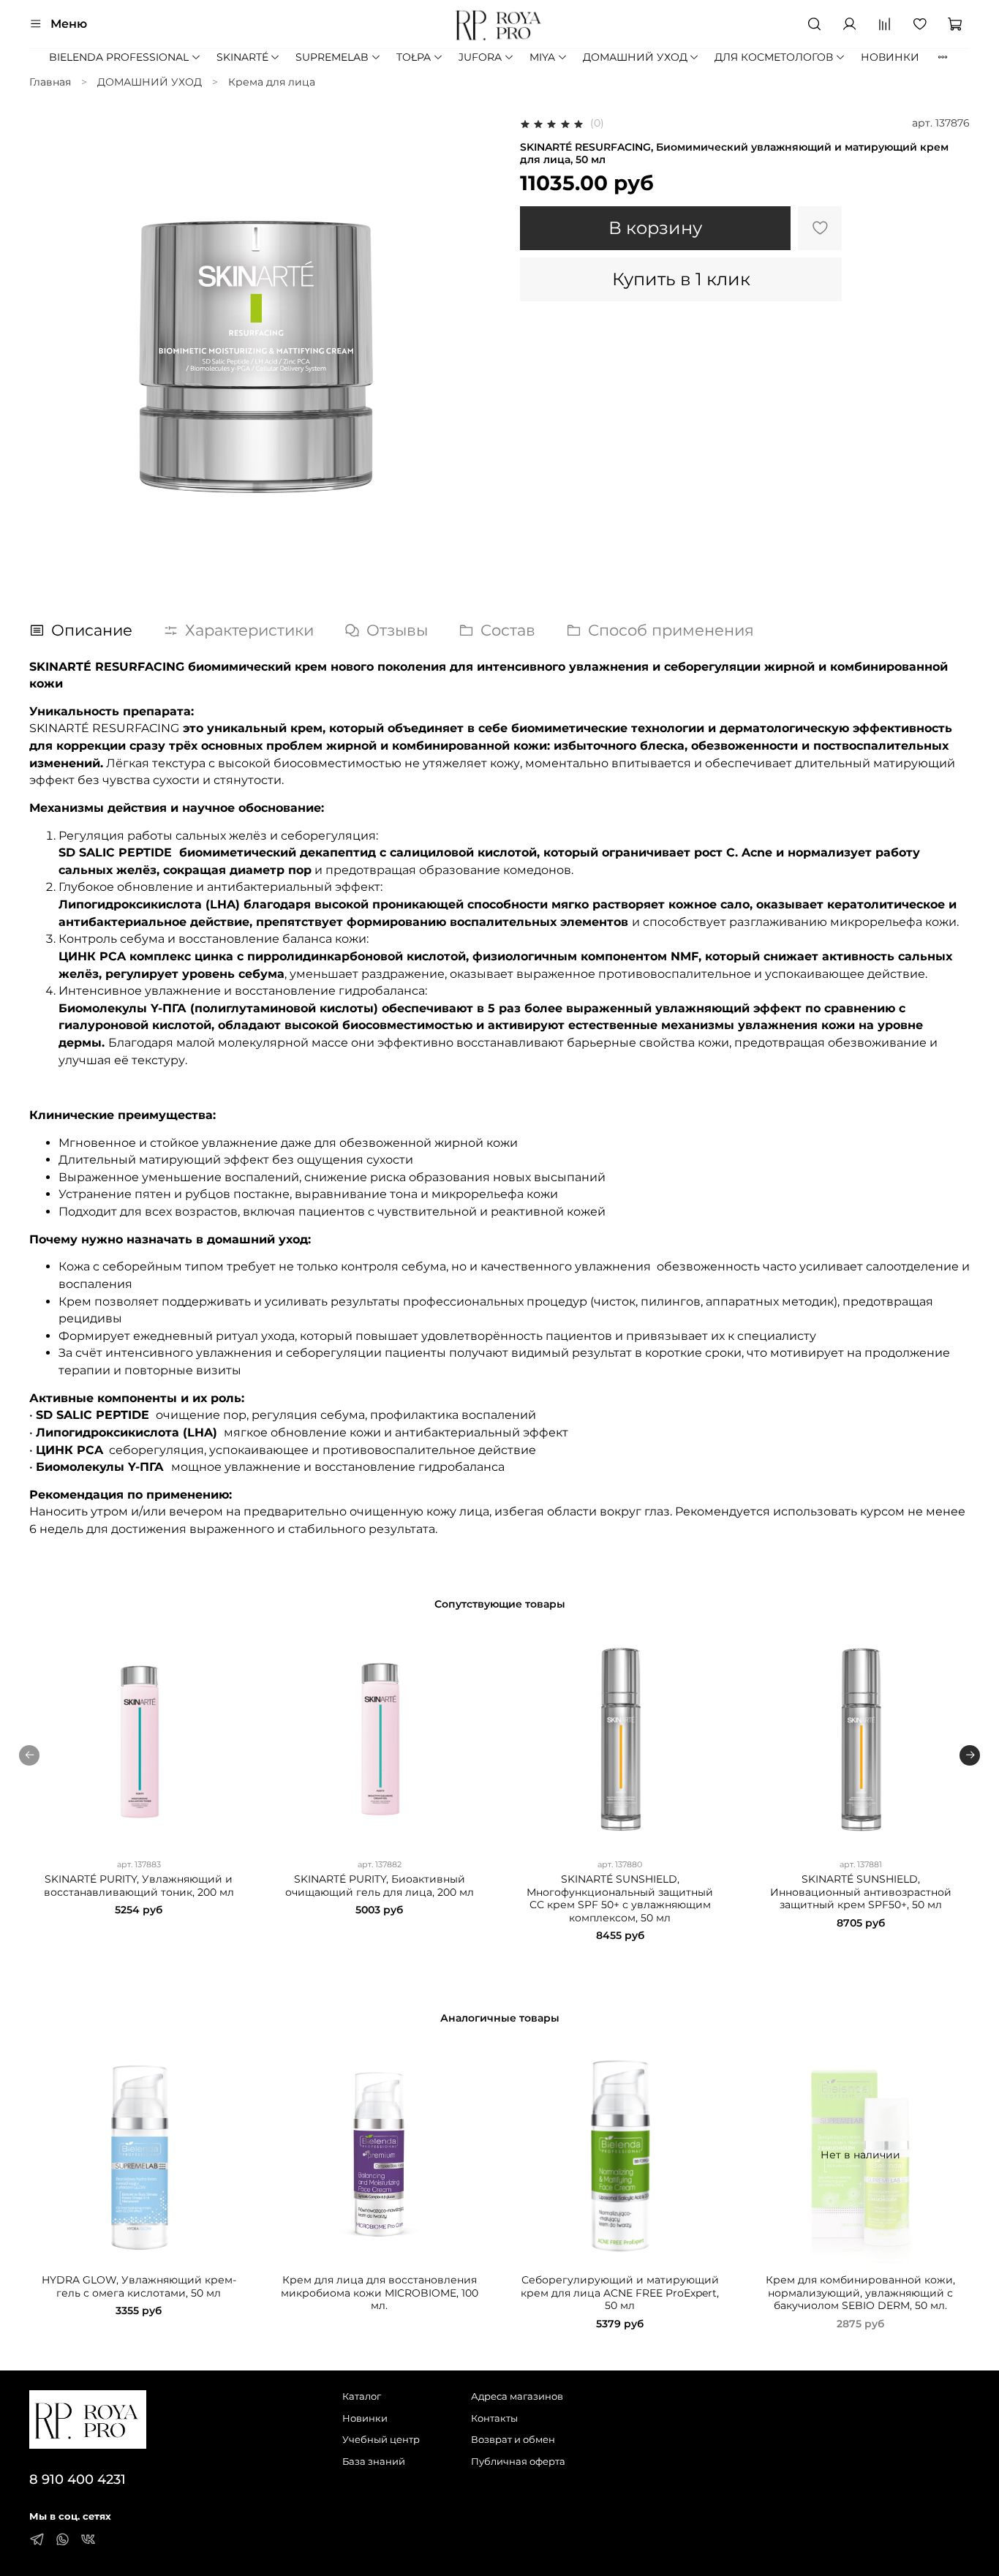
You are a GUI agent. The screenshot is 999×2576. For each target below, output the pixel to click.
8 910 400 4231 (78, 2479)
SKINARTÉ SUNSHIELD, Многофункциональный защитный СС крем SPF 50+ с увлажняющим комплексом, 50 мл (620, 1898)
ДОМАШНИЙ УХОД (635, 57)
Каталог (362, 2396)
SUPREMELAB (332, 57)
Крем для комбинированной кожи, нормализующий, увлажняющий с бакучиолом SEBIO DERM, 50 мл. (860, 2293)
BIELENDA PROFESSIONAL (119, 57)
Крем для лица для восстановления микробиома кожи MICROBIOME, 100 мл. (380, 2293)
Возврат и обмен (513, 2440)
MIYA (542, 57)
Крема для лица (272, 82)
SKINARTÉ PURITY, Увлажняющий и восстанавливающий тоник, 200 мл (139, 1886)
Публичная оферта (518, 2462)
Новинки (365, 2418)
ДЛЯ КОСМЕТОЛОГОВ (774, 57)
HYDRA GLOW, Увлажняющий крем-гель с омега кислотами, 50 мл (139, 2286)
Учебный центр (381, 2440)
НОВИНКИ (890, 57)
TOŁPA (414, 57)
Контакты (494, 2418)
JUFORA (480, 57)
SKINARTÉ (242, 57)
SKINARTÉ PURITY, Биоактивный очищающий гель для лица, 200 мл (380, 1886)
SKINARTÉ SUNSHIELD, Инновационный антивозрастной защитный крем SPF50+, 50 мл (861, 1892)
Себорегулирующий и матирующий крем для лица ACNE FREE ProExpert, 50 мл (620, 2293)
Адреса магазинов (517, 2396)
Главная (50, 82)
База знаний (374, 2462)
